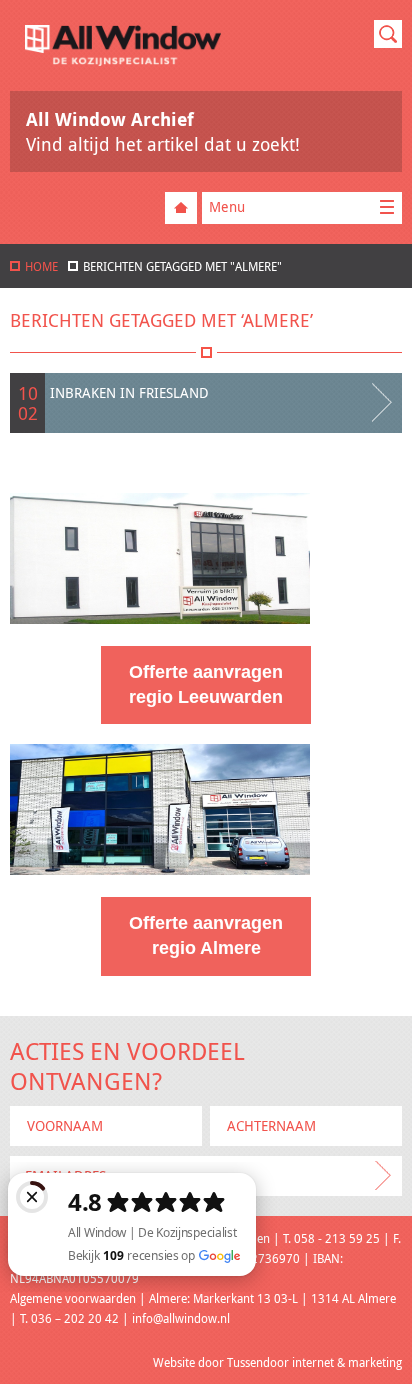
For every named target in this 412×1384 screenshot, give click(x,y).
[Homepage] (123, 60)
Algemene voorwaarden (73, 1298)
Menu (227, 206)
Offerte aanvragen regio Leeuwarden (206, 684)
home (41, 266)
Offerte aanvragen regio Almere (206, 935)
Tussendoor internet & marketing (314, 1362)
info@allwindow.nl (181, 1318)
